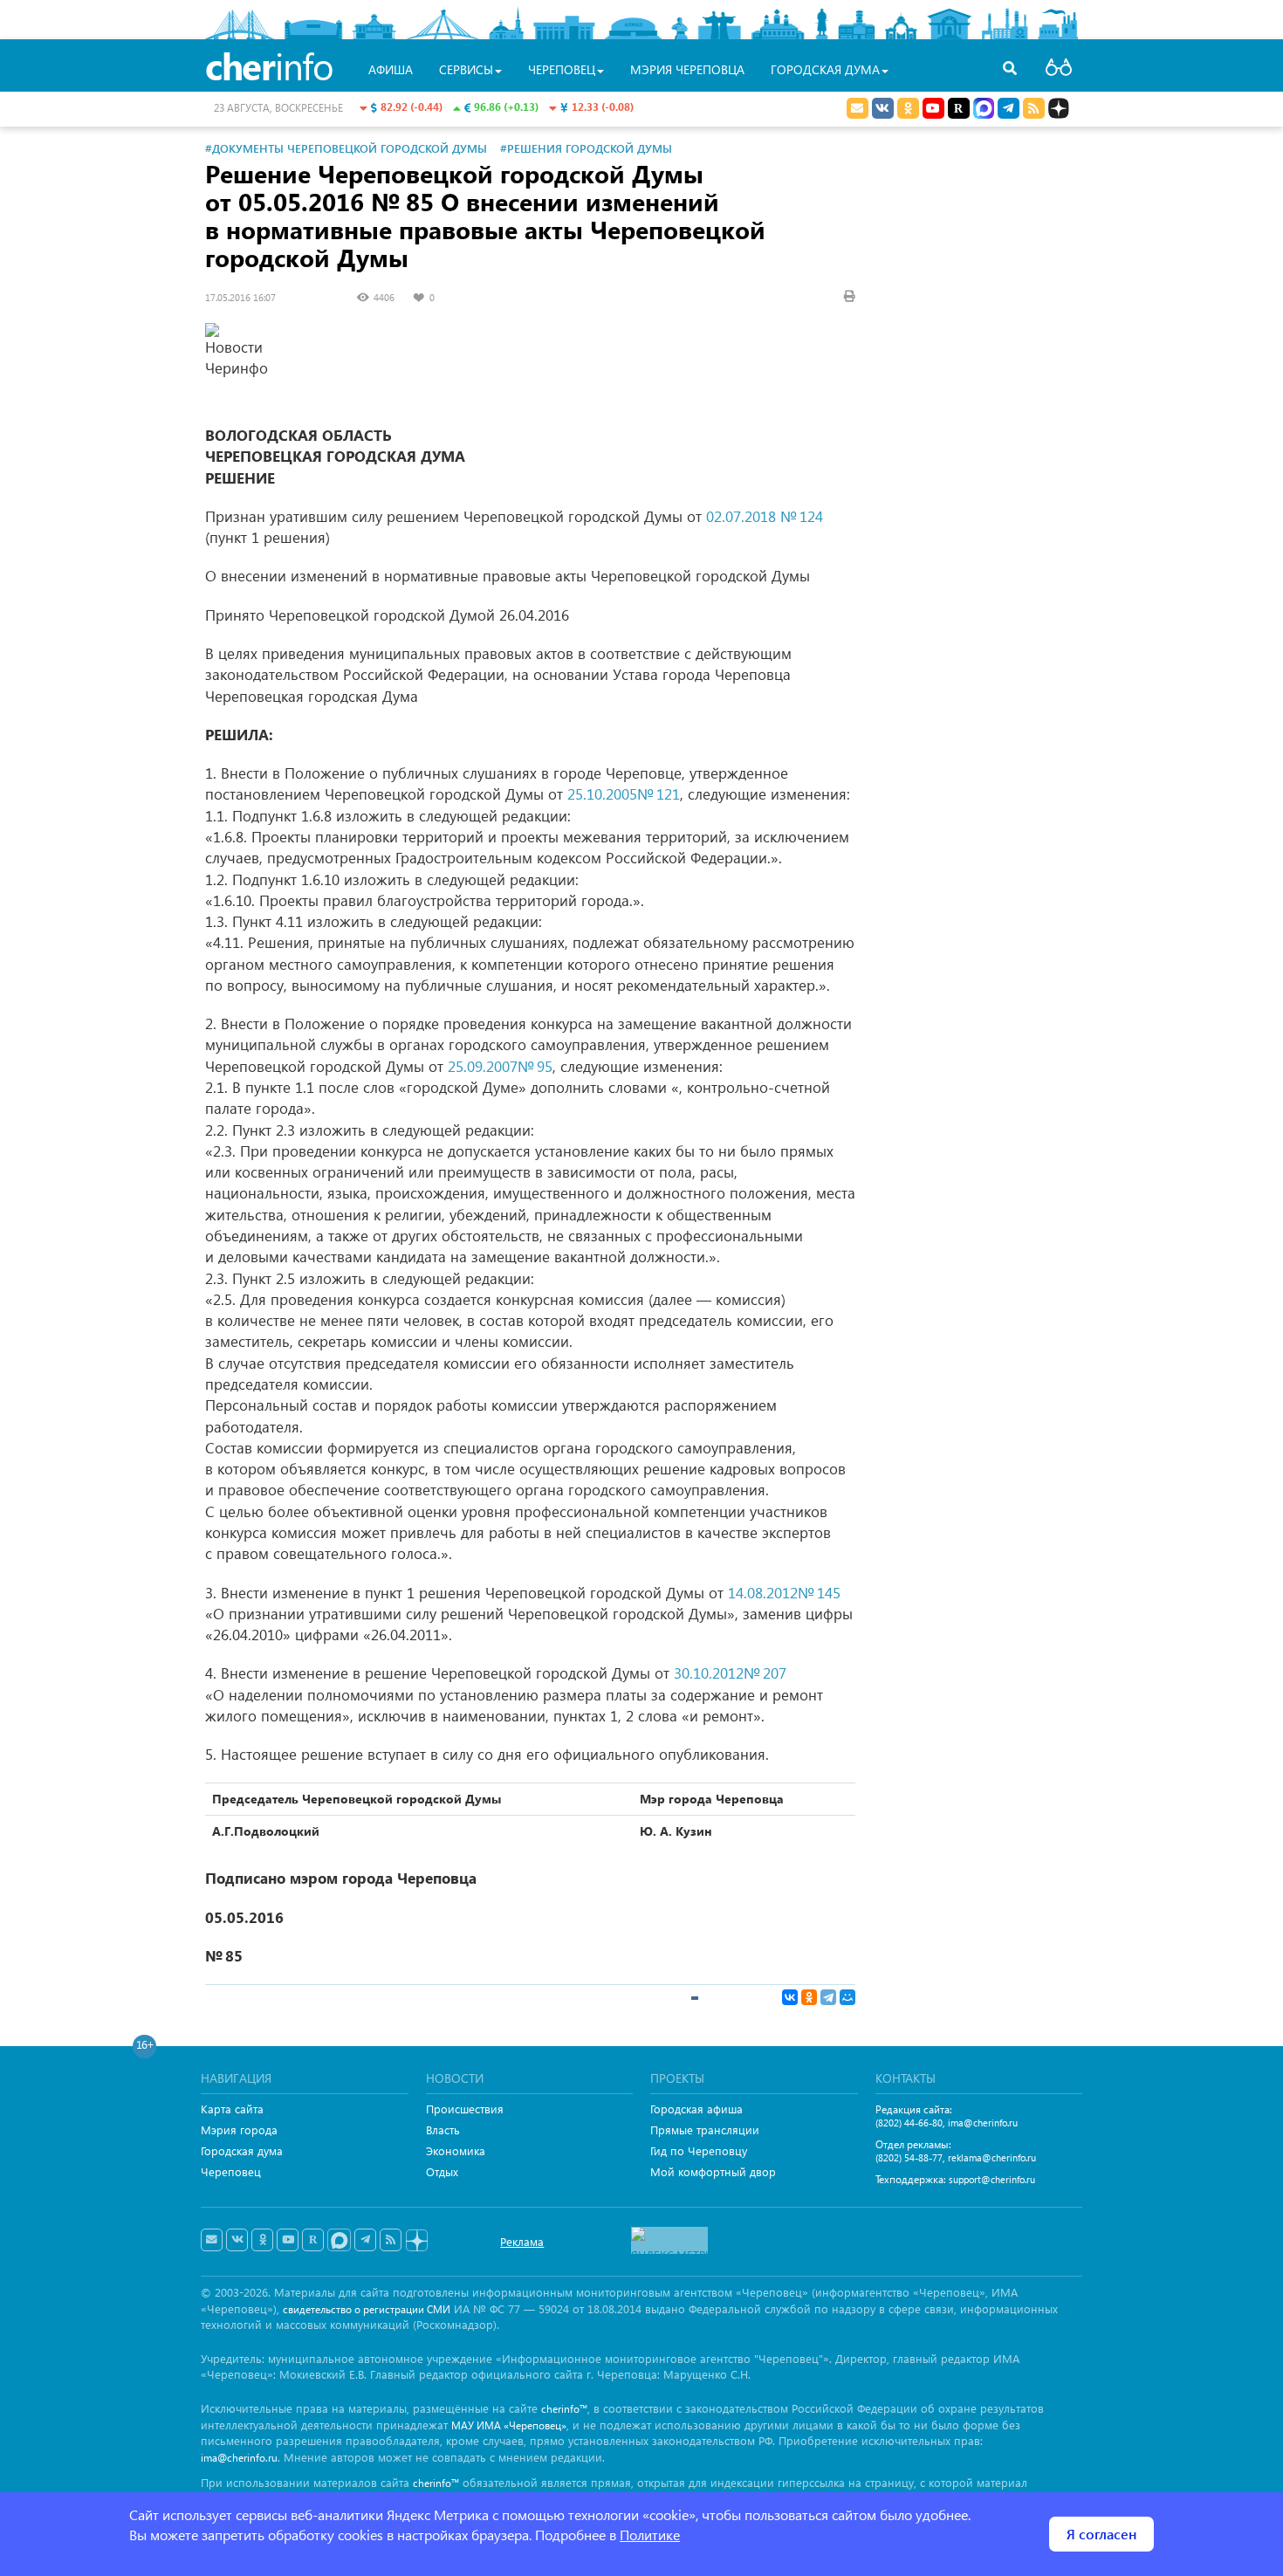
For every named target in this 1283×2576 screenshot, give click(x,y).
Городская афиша (696, 2109)
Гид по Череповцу (699, 2150)
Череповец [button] (562, 69)
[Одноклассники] (809, 1997)
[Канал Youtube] (933, 108)
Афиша (391, 69)
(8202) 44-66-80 (909, 2123)
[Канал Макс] (984, 110)
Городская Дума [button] (825, 69)
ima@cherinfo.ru (983, 2123)
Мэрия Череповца (687, 69)
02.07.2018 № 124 (765, 516)
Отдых (442, 2171)
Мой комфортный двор (713, 2171)
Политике (650, 2535)
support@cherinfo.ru (992, 2179)
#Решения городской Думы (586, 148)
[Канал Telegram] (365, 2240)
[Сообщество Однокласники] (908, 108)
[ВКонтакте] (790, 1997)
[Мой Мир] (847, 1997)
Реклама (522, 2241)
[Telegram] (828, 1997)
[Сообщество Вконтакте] (237, 2240)
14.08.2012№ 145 (784, 1593)
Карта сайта (232, 2109)
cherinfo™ (564, 2409)
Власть (443, 2129)
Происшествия (465, 2109)
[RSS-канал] (391, 2240)
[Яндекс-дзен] (416, 2241)
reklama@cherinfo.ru (992, 2157)
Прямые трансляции (705, 2129)
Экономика (456, 2150)
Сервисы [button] (466, 69)
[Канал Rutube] (959, 108)
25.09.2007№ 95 (500, 1066)
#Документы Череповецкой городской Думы (346, 148)
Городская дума (242, 2150)
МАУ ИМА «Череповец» (509, 2425)
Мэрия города (239, 2129)
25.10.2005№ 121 (624, 794)
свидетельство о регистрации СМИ (367, 2309)
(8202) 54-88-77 (909, 2157)
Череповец (231, 2171)
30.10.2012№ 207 (730, 1673)
